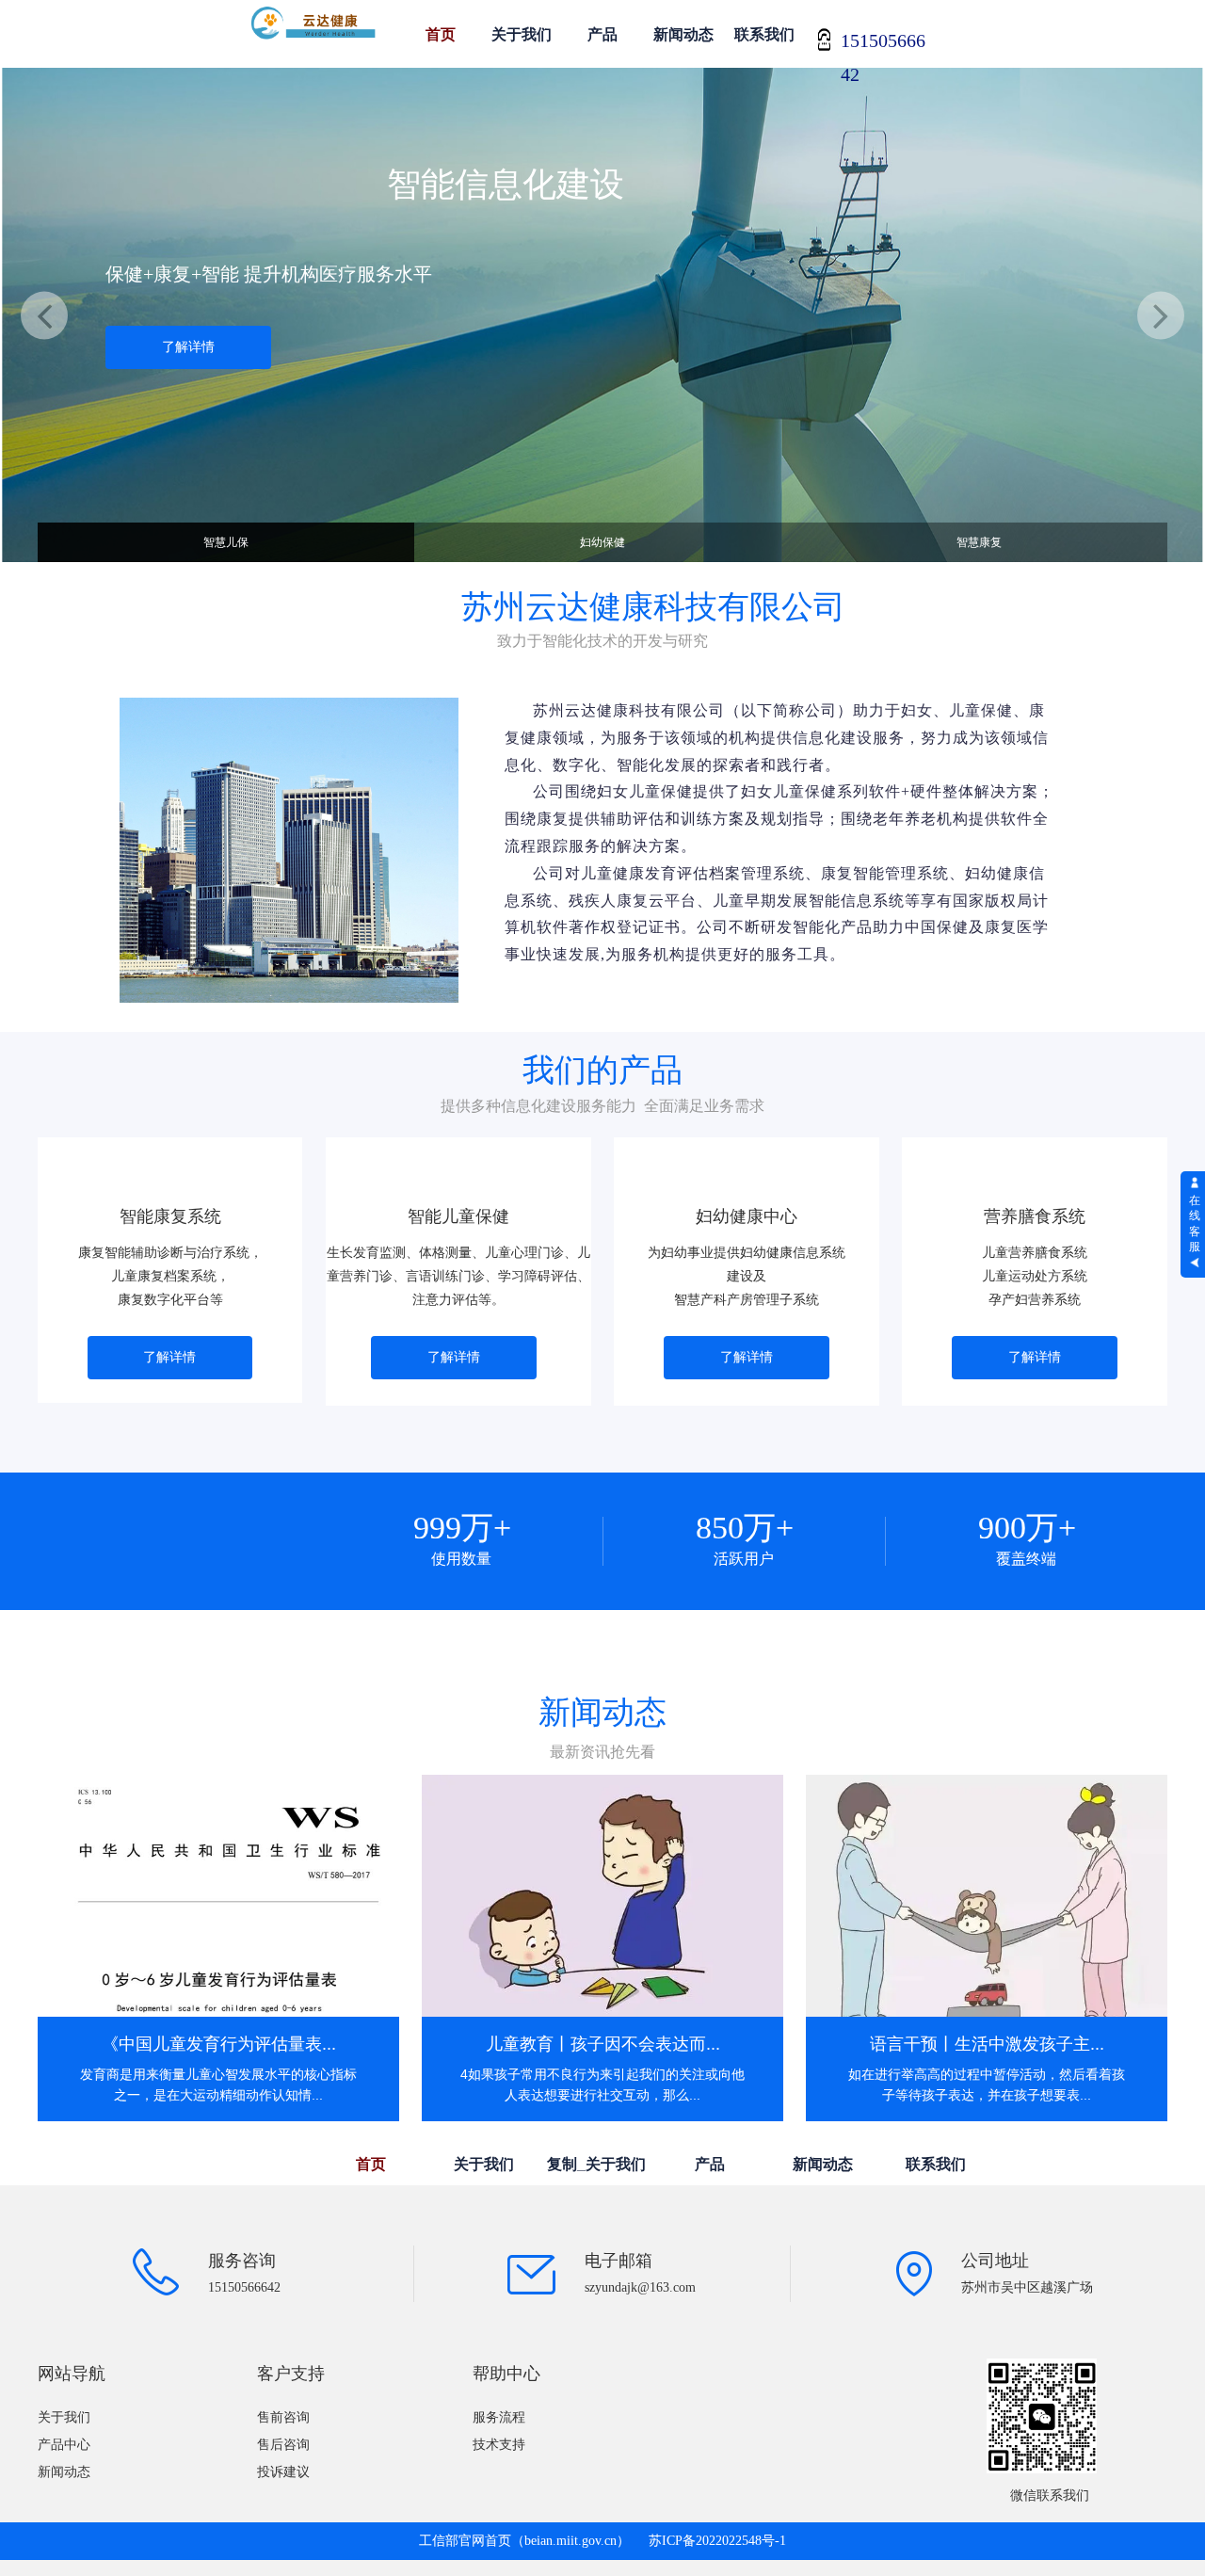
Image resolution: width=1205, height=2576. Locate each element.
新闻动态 (683, 34)
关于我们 (522, 34)
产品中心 (64, 2445)
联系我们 (764, 34)
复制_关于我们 (596, 2164)
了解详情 (188, 347)
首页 (441, 34)
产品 (602, 34)
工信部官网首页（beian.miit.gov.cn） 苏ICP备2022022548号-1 (602, 2541)
